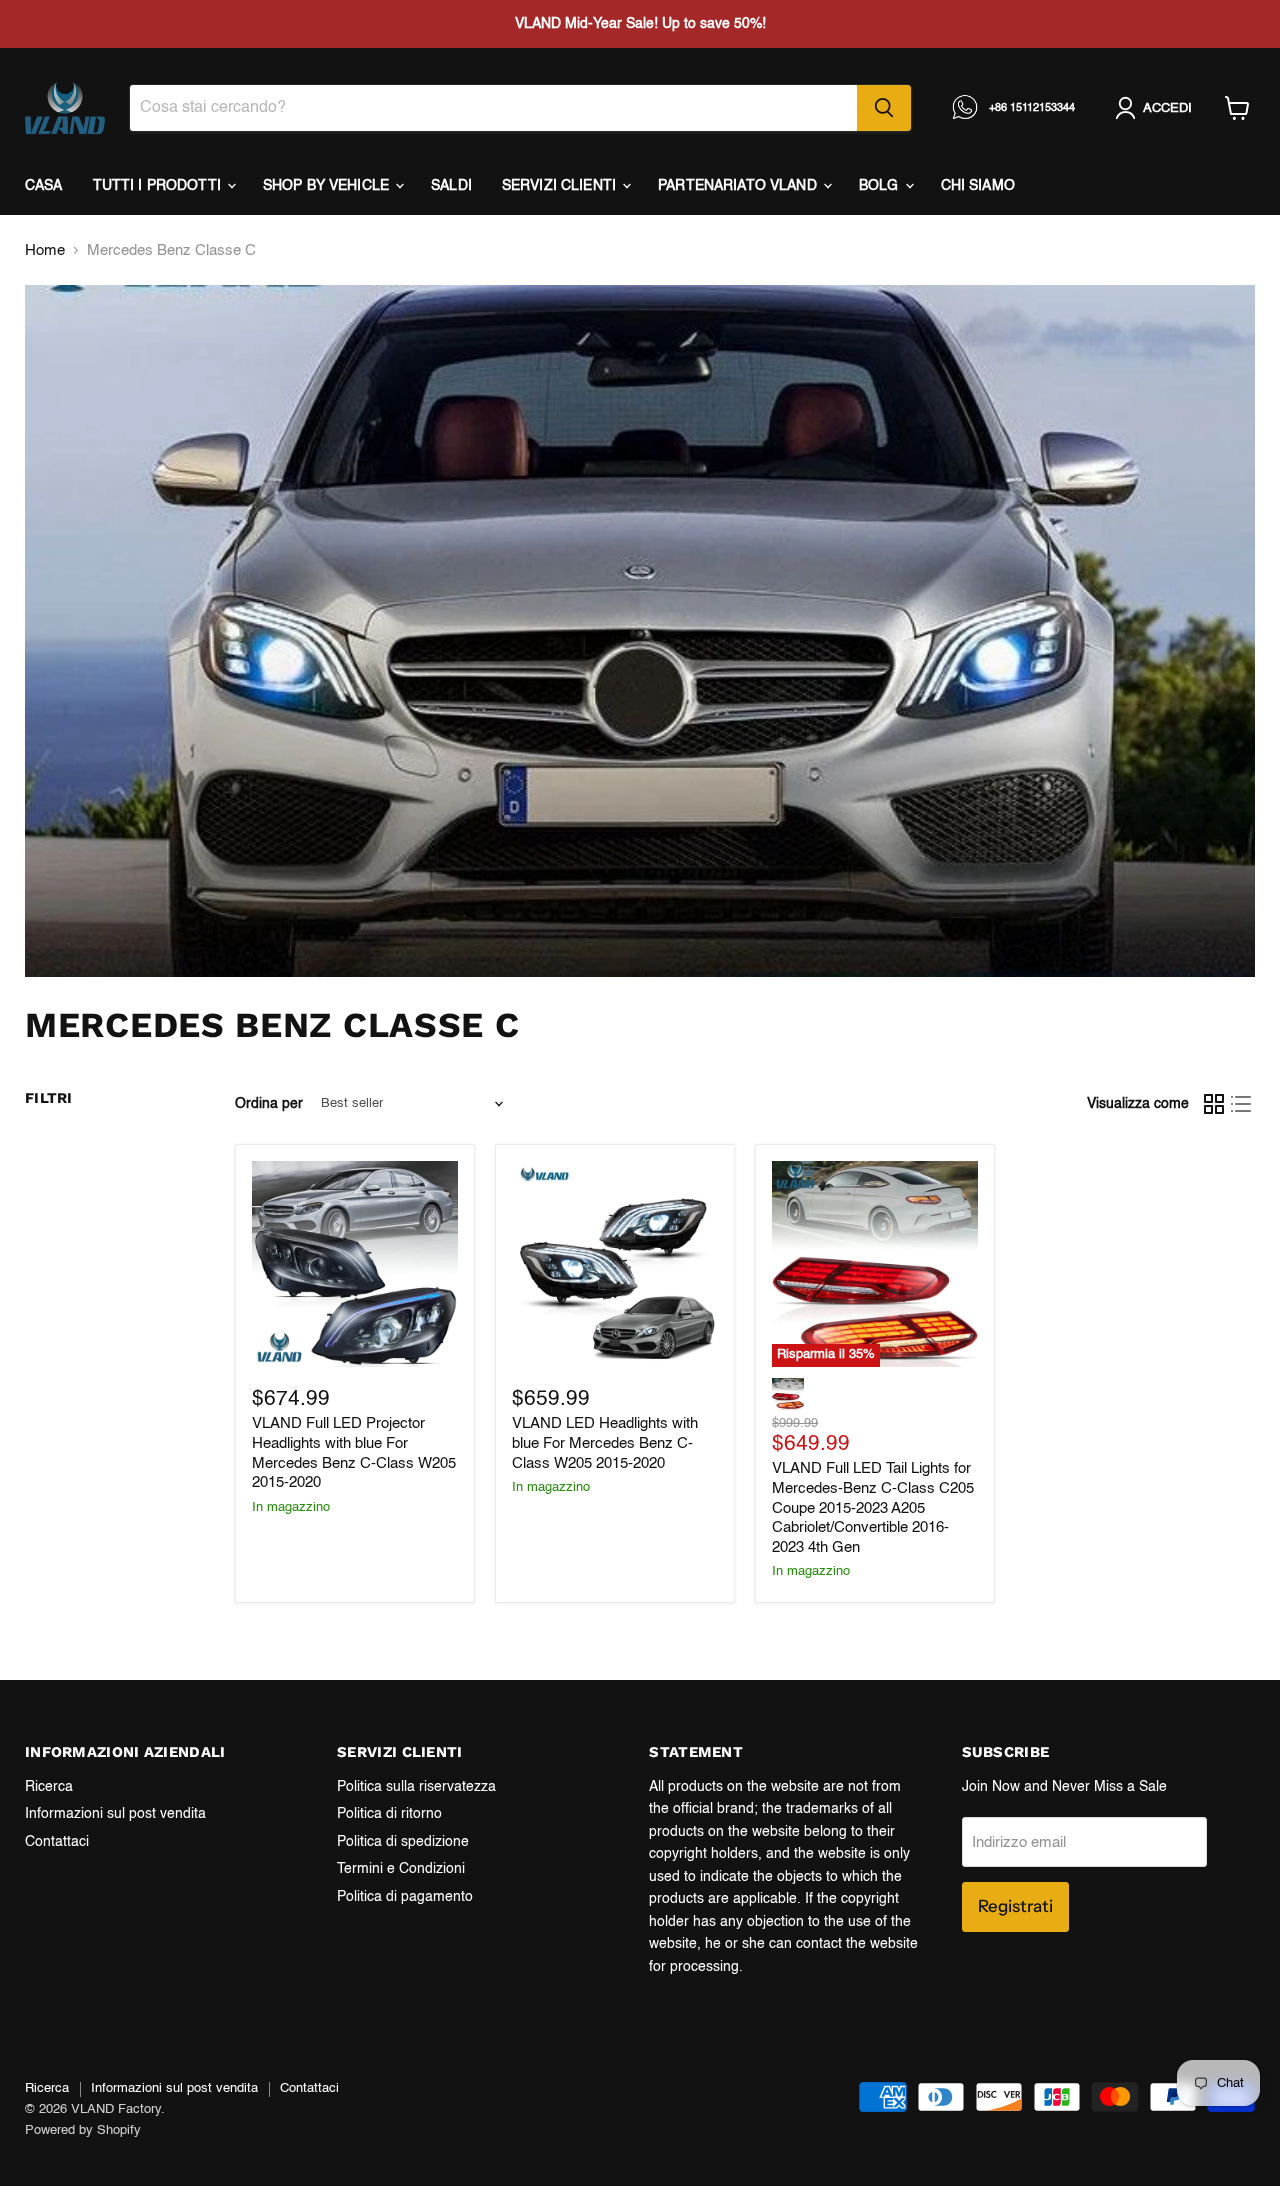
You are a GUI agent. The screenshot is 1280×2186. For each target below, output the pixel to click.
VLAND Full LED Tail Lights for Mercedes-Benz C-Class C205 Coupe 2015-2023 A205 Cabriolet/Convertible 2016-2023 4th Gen (873, 1508)
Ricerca (49, 1787)
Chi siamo (978, 186)
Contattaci (57, 1842)
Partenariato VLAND (739, 186)
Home (45, 250)
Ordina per (269, 1104)
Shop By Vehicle (328, 186)
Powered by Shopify (83, 2130)
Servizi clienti (561, 186)
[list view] (1242, 1104)
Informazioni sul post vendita (115, 1814)
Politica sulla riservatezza (416, 1787)
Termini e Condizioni (401, 1869)
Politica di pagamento (405, 1897)
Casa (44, 186)
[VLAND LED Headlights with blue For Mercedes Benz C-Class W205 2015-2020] (615, 1264)
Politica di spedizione (403, 1842)
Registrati (1015, 1906)
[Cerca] (884, 108)
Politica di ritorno (389, 1814)
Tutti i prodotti (159, 186)
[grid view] (1214, 1104)
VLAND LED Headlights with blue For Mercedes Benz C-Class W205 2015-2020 (605, 1443)
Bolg (881, 186)
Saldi (451, 186)
